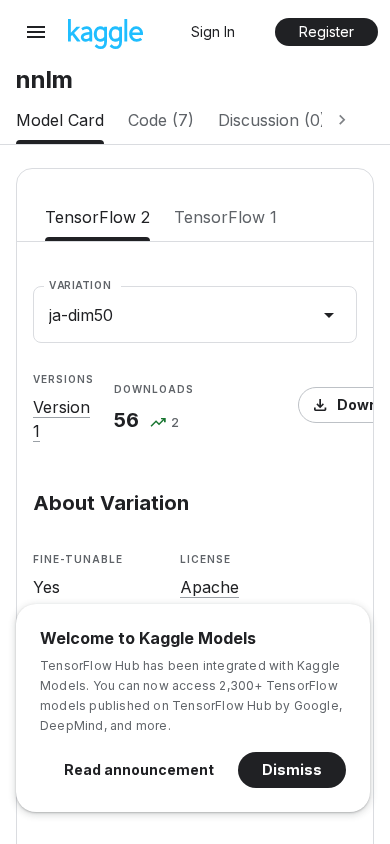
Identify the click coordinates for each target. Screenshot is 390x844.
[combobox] (195, 314)
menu (36, 32)
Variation (80, 285)
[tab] (60, 120)
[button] (213, 32)
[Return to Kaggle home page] (105, 43)
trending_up (158, 424)
